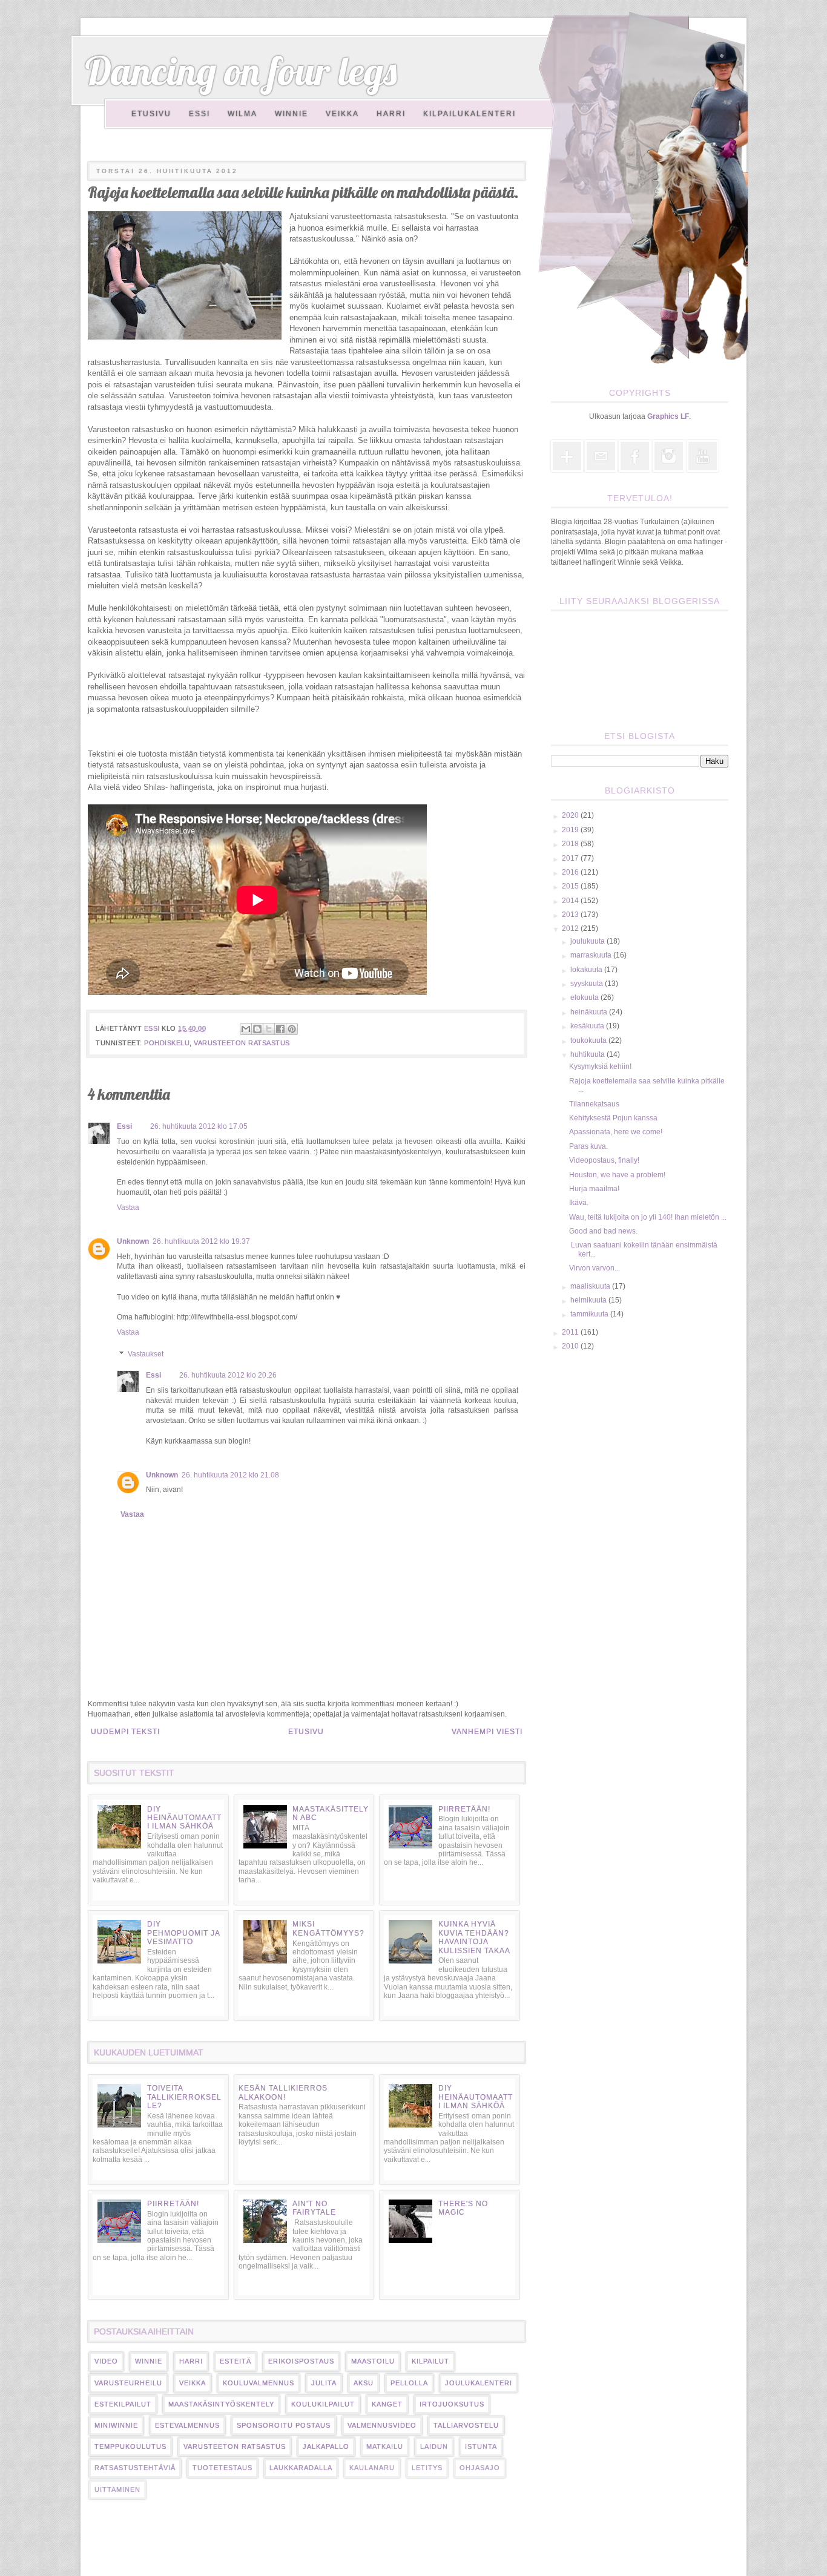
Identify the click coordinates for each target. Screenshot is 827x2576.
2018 (571, 844)
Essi (199, 114)
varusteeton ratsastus (242, 1043)
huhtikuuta (588, 1054)
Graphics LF (668, 416)
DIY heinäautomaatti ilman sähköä (184, 1818)
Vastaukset (146, 1354)
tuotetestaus (222, 2468)
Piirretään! (464, 1809)
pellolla (409, 2383)
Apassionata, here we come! (616, 1132)
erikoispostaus (301, 2361)
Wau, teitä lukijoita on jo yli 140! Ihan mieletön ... (648, 1217)
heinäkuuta (590, 1012)
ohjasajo (480, 2468)
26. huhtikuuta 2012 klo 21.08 (230, 1475)
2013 (571, 915)
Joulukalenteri (479, 2383)
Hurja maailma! (594, 1189)
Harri (391, 114)
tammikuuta (590, 1314)
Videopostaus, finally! (604, 1160)
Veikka (342, 114)
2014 (571, 901)
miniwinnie (116, 2425)
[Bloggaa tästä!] (257, 1029)
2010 (571, 1346)
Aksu (364, 2383)
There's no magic (463, 2208)
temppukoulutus (130, 2446)
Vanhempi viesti (487, 1732)
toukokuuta (589, 1040)
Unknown (133, 1241)
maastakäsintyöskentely (221, 2404)
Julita (324, 2383)
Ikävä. (579, 1203)
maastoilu (373, 2361)
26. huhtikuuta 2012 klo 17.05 (199, 1126)
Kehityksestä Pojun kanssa (613, 1118)
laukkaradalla (301, 2468)
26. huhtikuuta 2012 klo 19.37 (201, 1241)
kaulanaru (372, 2468)
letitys (427, 2468)
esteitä (236, 2361)
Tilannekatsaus (594, 1104)
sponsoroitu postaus (284, 2425)
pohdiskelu (167, 1043)
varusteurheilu (128, 2383)
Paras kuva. (588, 1146)
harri (191, 2361)
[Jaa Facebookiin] (280, 1029)
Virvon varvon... (595, 1268)
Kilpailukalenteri (470, 114)
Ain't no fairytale (314, 2208)
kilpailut (430, 2361)
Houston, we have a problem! (617, 1175)
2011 (571, 1332)
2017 (571, 858)
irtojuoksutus (452, 2404)
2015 (571, 886)
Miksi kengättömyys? (328, 1928)
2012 (571, 928)
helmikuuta (589, 1300)
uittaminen (117, 2489)
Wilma (242, 114)
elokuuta (585, 997)
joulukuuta (588, 941)
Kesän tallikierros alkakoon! (283, 2092)
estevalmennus (187, 2425)
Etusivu (151, 114)
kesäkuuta (588, 1026)
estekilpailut (123, 2404)
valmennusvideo (382, 2425)
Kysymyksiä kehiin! (600, 1066)
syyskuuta (588, 984)
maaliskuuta (591, 1286)
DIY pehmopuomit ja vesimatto (183, 1933)
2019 (571, 830)
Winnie (292, 114)
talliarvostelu (466, 2425)
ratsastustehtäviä (135, 2468)
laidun (434, 2446)
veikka (193, 2383)
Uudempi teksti (125, 1732)
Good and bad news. (603, 1231)
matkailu (385, 2446)
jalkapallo (326, 2446)
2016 (571, 872)
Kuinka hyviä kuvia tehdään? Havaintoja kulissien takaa (474, 1937)
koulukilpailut (323, 2404)
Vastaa (128, 1207)
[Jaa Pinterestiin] (292, 1029)
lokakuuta (587, 970)
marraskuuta (592, 955)
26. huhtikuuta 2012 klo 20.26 (228, 1375)
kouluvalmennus (259, 2383)
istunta (481, 2446)
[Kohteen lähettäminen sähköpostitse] (246, 1029)
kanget (387, 2404)
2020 (571, 815)
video (106, 2361)
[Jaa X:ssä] (269, 1029)
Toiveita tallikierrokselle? (184, 2097)
